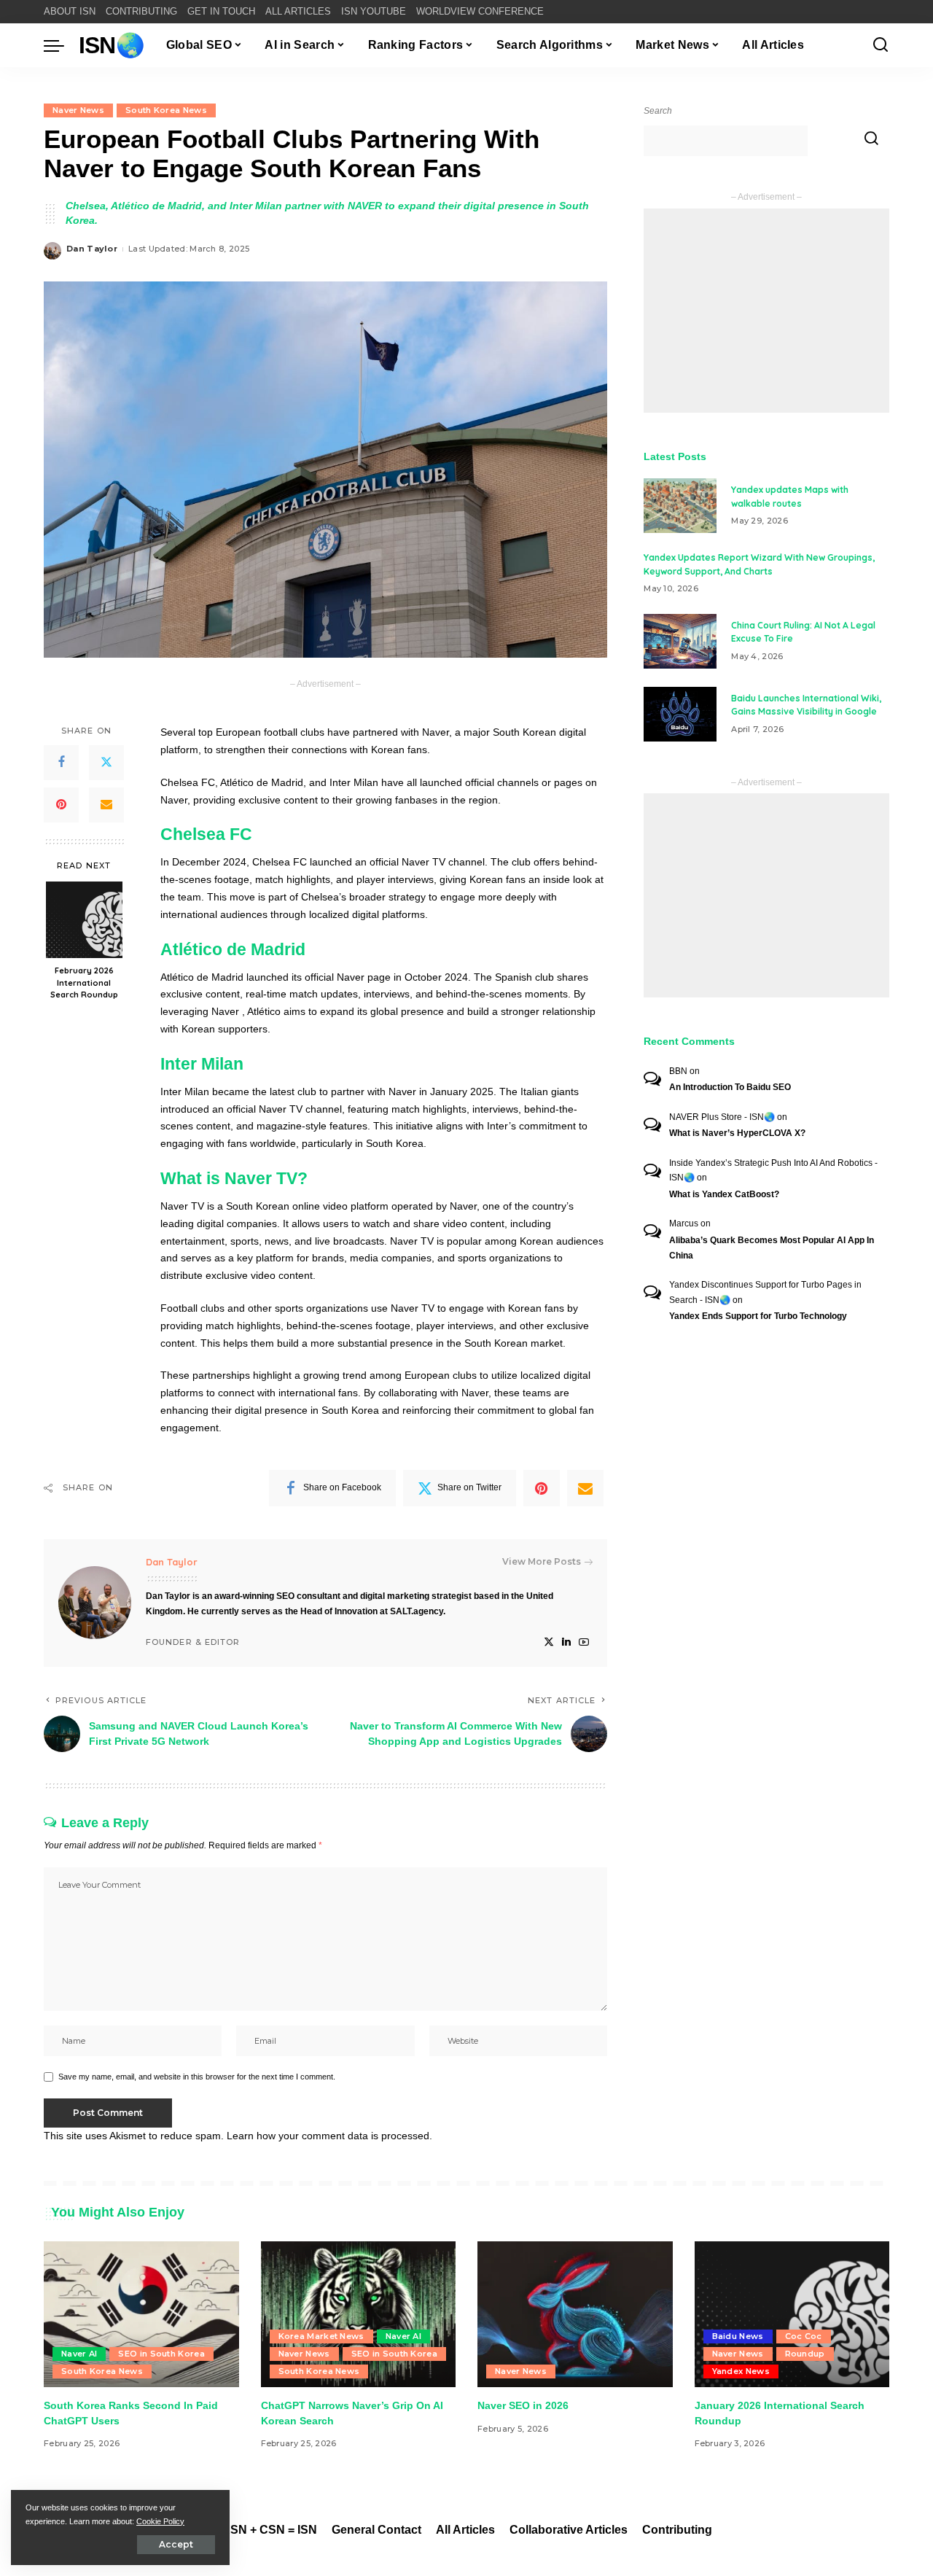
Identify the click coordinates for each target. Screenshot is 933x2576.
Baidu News (738, 2336)
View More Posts (542, 1561)
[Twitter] (106, 763)
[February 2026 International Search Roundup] (84, 920)
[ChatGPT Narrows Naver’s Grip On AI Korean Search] (359, 2315)
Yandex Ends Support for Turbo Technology (758, 1316)
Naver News (78, 110)
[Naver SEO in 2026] (575, 2315)
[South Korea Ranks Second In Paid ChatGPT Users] (141, 2315)
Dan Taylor (92, 249)
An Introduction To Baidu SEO (730, 1087)
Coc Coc (804, 2336)
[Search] (881, 45)
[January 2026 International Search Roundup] (792, 2315)
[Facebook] (61, 763)
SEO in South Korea (161, 2354)
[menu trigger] (61, 45)
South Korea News (166, 110)
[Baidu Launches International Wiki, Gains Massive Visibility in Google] (680, 714)
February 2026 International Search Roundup (84, 983)
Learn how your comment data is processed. (329, 2136)
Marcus (684, 1223)
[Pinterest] (61, 805)
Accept (176, 2544)
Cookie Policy (160, 2521)
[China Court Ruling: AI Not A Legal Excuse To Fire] (680, 641)
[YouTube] (584, 1642)
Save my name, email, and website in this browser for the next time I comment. (197, 2077)
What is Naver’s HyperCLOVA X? (737, 1133)
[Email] (106, 805)
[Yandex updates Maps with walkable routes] (680, 506)
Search (658, 111)
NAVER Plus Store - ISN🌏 (722, 1117)
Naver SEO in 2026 (523, 2405)
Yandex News (741, 2371)
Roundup (805, 2354)
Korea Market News (321, 2336)
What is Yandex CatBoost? (724, 1194)
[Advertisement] (766, 311)
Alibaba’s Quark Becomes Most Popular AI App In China (772, 1248)
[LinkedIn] (566, 1642)
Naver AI (79, 2354)
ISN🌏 (112, 45)
